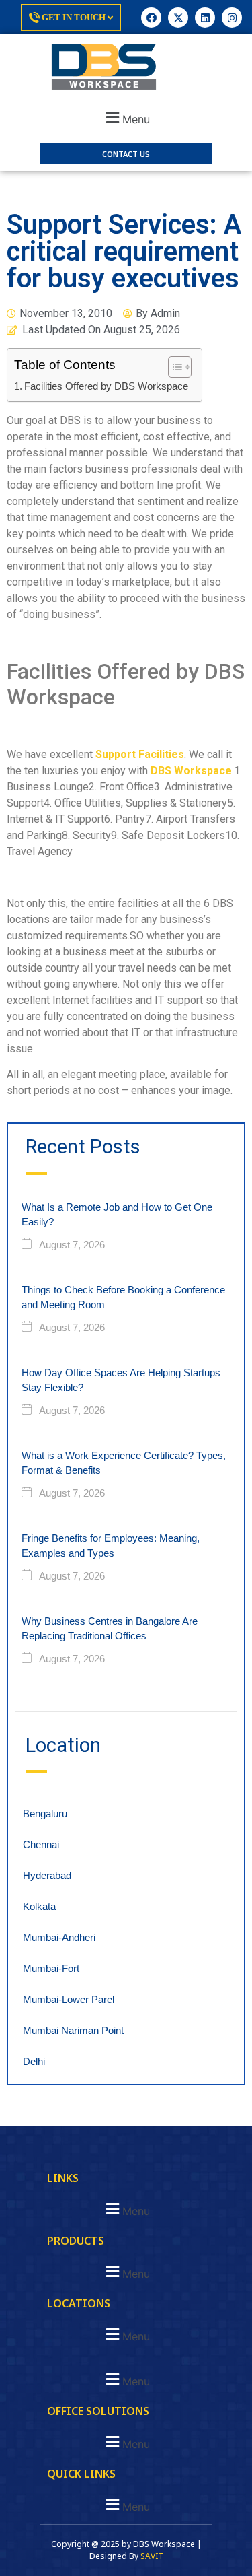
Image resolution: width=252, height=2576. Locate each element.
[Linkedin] (205, 18)
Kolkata (39, 1906)
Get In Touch (74, 17)
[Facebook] (151, 18)
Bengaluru (45, 1814)
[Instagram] (232, 18)
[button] (126, 117)
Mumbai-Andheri (59, 1937)
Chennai (41, 1844)
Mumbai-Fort (51, 1968)
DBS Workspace (191, 771)
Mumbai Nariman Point (73, 2030)
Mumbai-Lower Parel (69, 1999)
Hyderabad (47, 1875)
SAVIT (152, 2556)
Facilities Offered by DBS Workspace (106, 386)
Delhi (34, 2061)
